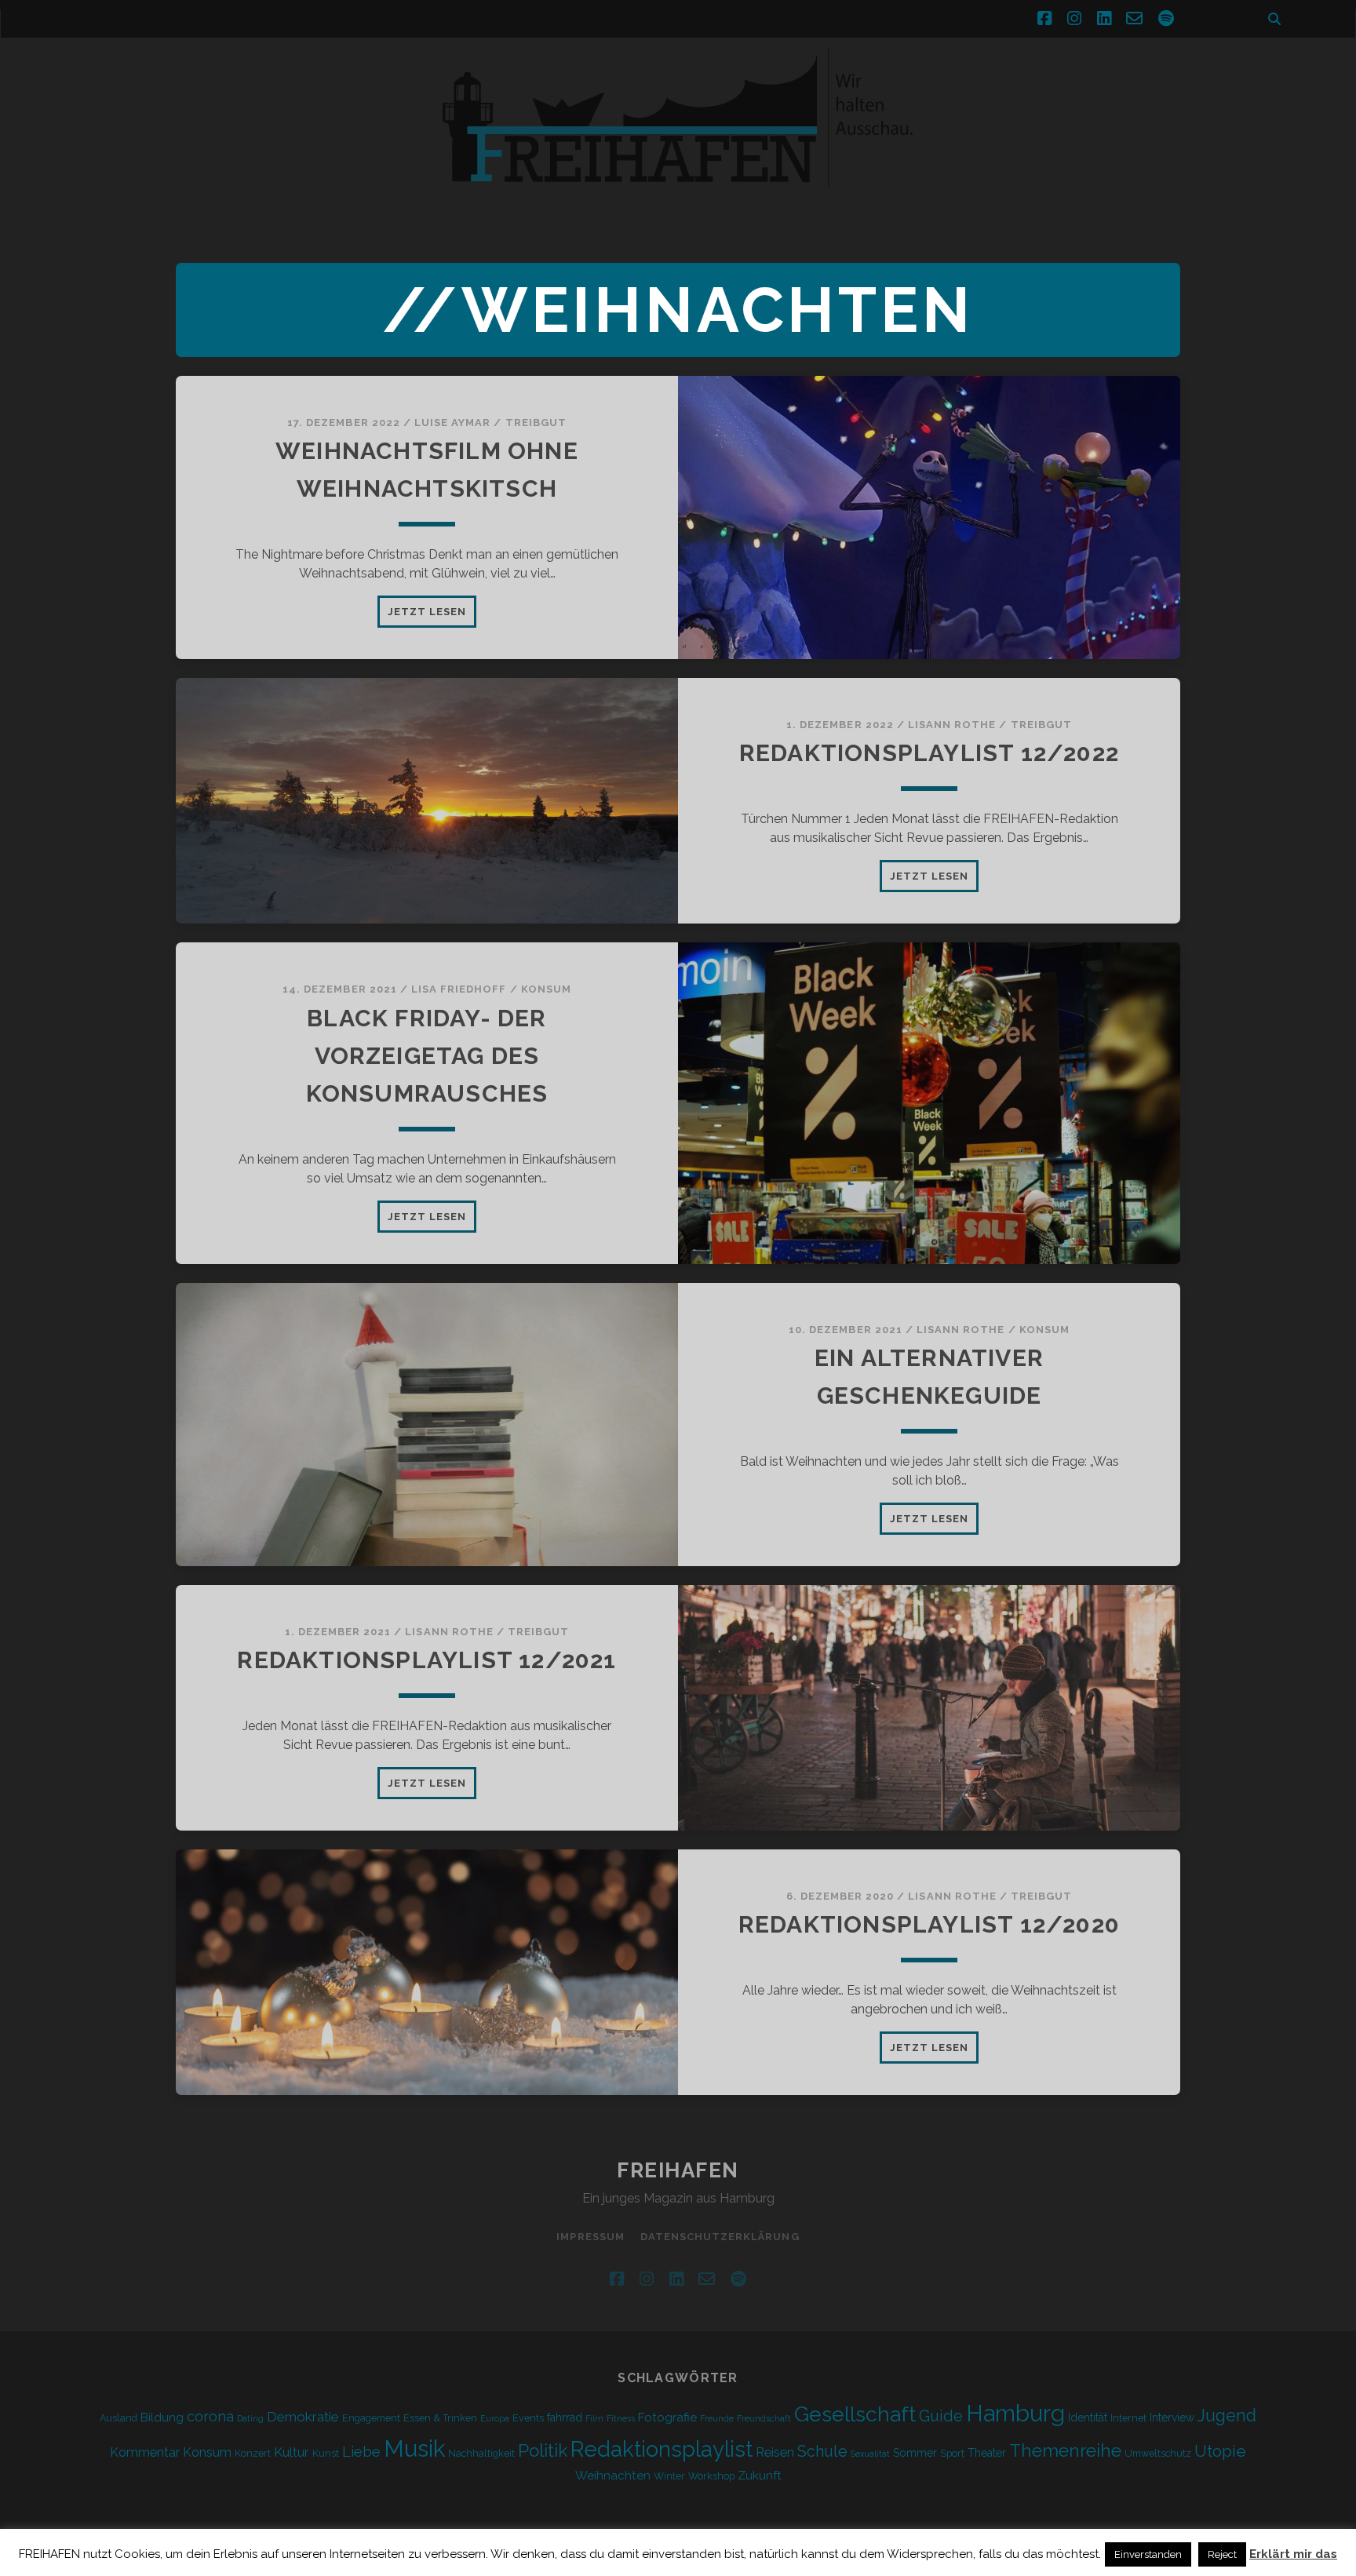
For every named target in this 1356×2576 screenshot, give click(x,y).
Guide (941, 2416)
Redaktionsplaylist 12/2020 (929, 1924)
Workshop (711, 2476)
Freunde (717, 2418)
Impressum (590, 2237)
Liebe (361, 2451)
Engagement (371, 2418)
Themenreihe (1065, 2450)
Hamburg (1015, 2414)
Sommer (915, 2453)
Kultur (292, 2452)
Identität (1088, 2418)
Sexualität (870, 2454)
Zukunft (760, 2476)
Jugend (1227, 2416)
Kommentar (145, 2452)
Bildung (162, 2418)
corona (210, 2416)
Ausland (118, 2418)
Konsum (546, 989)
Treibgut (536, 423)
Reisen (775, 2452)
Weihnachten (613, 2476)
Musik (414, 2448)
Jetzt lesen (432, 616)
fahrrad (565, 2418)
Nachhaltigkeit (481, 2453)
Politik (543, 2450)
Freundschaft (764, 2418)
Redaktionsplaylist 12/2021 (426, 1660)
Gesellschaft (855, 2414)
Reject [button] (1222, 2554)
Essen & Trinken (440, 2418)
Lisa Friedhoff (459, 989)
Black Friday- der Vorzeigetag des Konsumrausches (427, 1056)
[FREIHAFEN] (945, 197)
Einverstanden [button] (1148, 2554)
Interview (1172, 2418)
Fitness (621, 2418)
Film (594, 2418)
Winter (669, 2476)
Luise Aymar (452, 423)
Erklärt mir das (1293, 2554)
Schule (822, 2451)
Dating (250, 2418)
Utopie (1220, 2451)
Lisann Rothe (952, 725)
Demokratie (303, 2417)
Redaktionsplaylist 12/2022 (929, 753)
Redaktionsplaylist (662, 2449)
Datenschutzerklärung (720, 2237)
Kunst (326, 2453)
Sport (952, 2453)
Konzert (253, 2453)
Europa (495, 2418)
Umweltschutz (1158, 2453)
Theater (987, 2453)
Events (528, 2418)
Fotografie (667, 2418)
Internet (1128, 2418)
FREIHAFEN (678, 2170)
